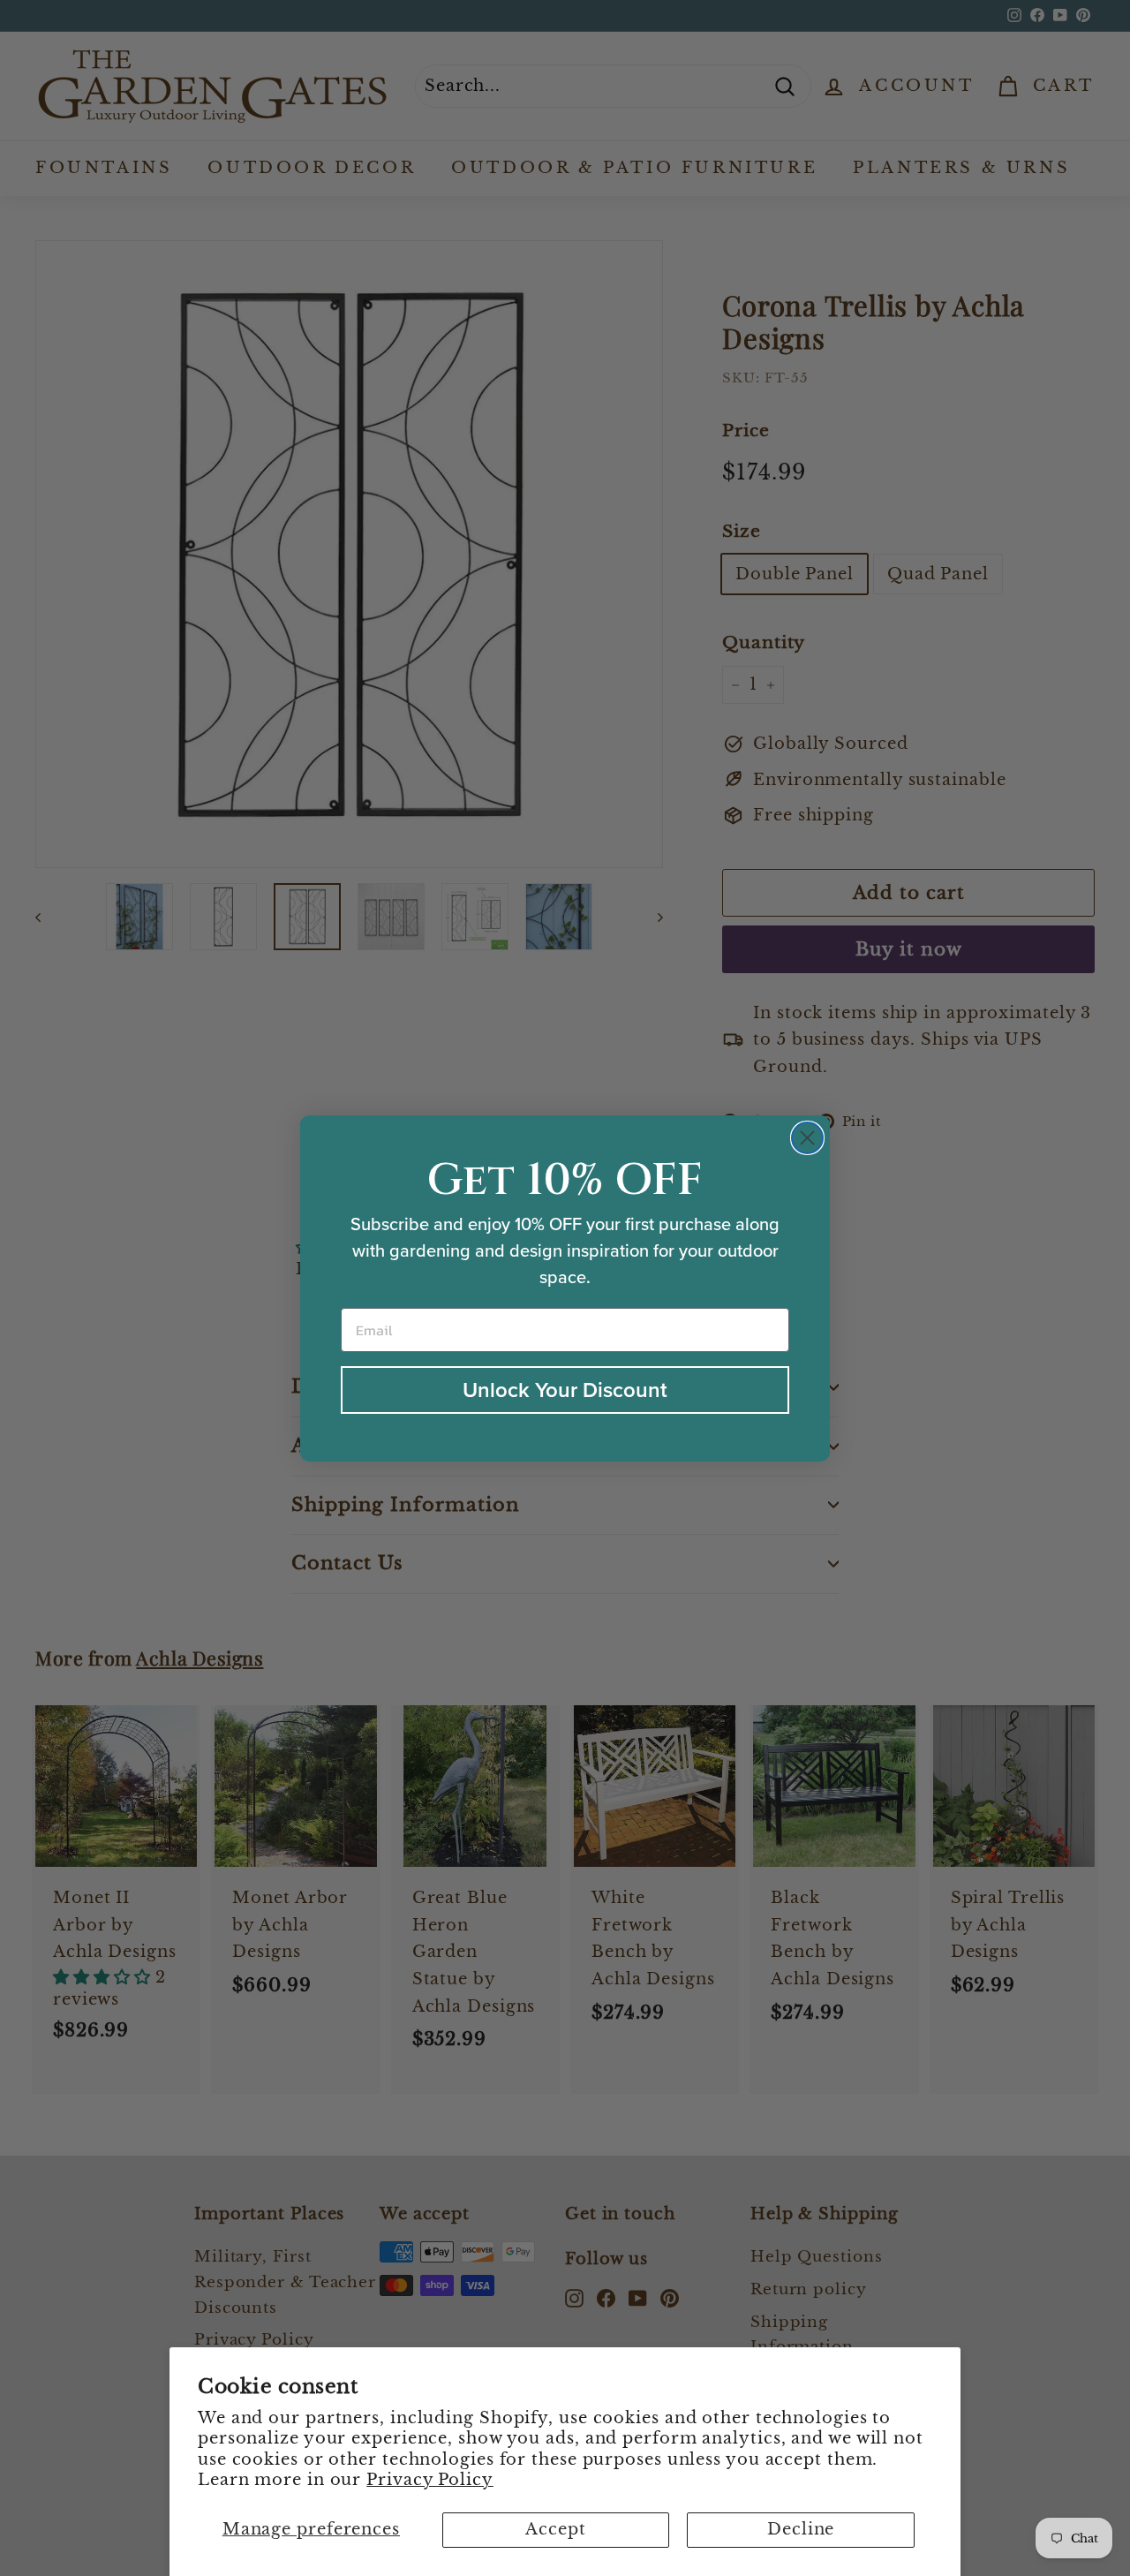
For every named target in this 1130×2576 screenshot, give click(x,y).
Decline (801, 2529)
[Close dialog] (807, 1138)
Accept (555, 2529)
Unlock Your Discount (565, 1390)
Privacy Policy (430, 2480)
